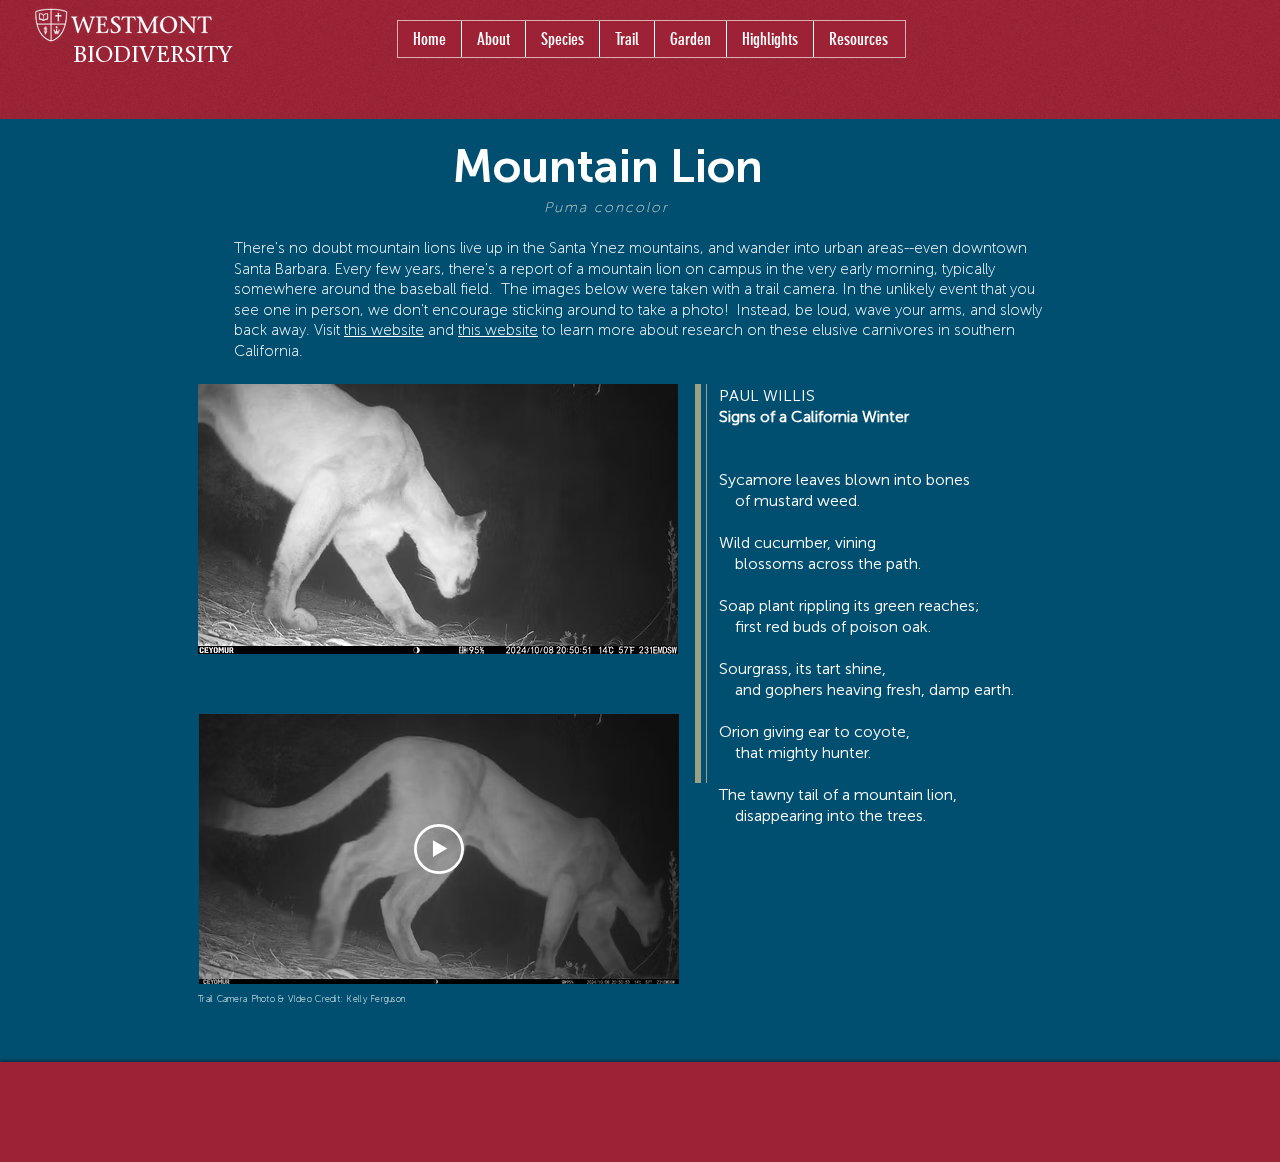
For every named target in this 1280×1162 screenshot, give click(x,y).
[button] (562, 39)
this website (384, 330)
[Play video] (439, 849)
